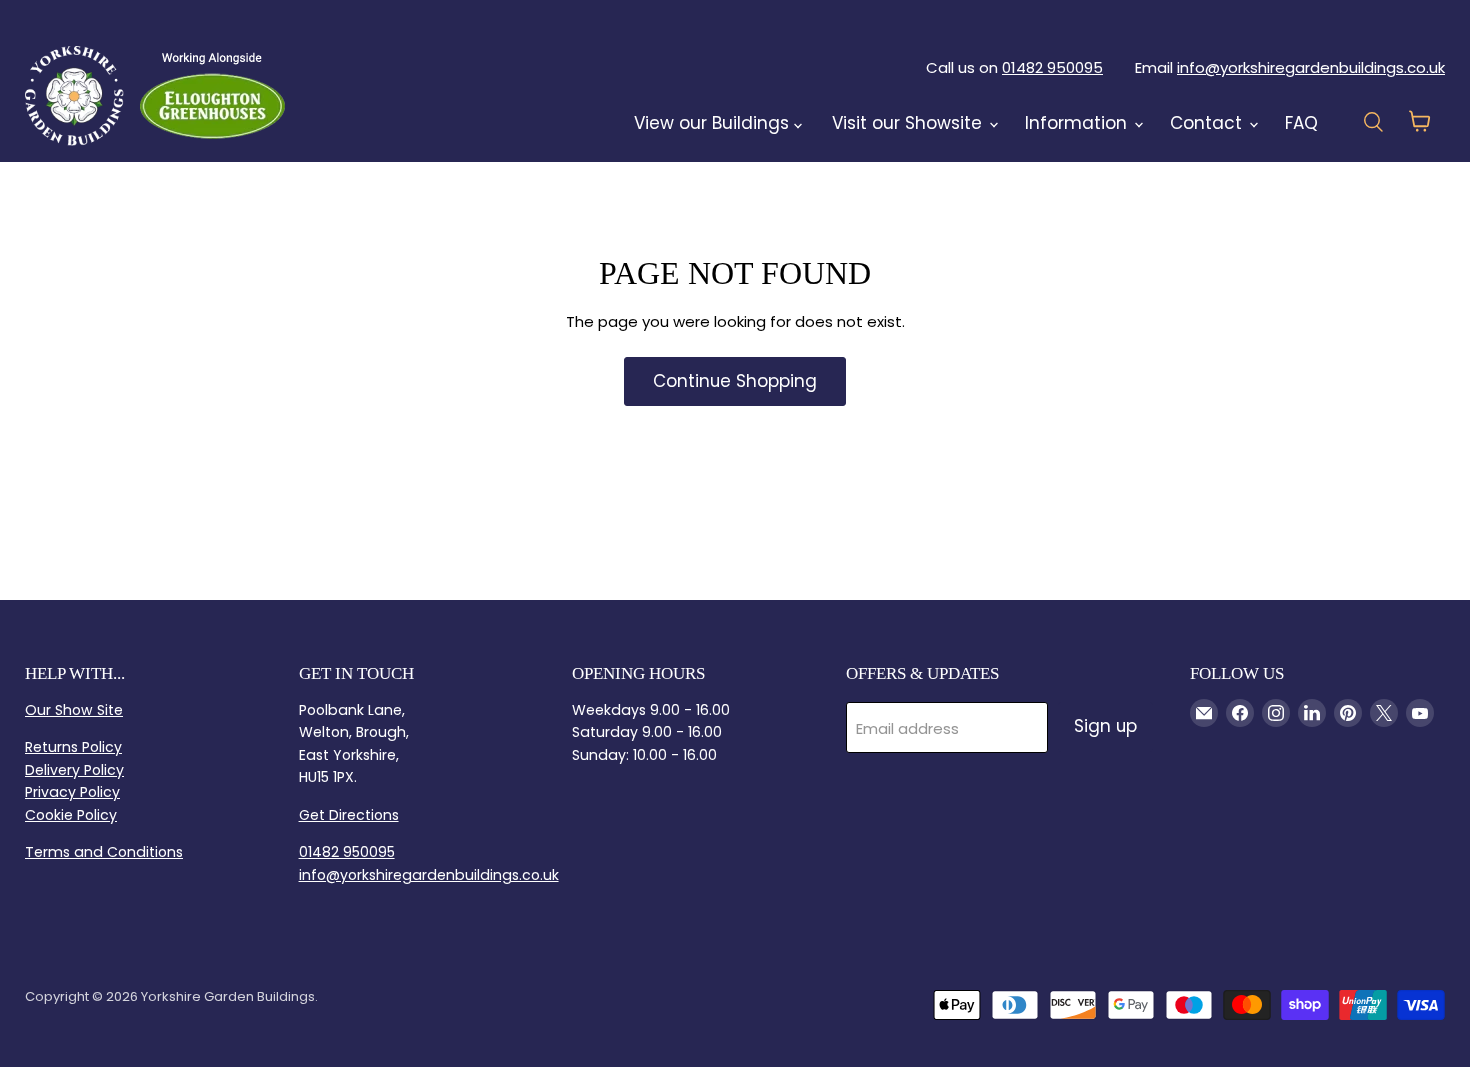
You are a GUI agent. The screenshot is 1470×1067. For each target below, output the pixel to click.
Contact (1208, 123)
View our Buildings (714, 123)
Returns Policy (73, 747)
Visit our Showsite (909, 123)
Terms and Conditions (104, 852)
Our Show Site (74, 710)
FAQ (1301, 123)
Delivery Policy (74, 770)
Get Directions (349, 815)
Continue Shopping (735, 381)
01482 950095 (1052, 67)
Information (1078, 123)
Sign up (1105, 726)
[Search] (337, 95)
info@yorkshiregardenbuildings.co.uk (1311, 67)
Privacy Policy (72, 792)
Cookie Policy (71, 815)
